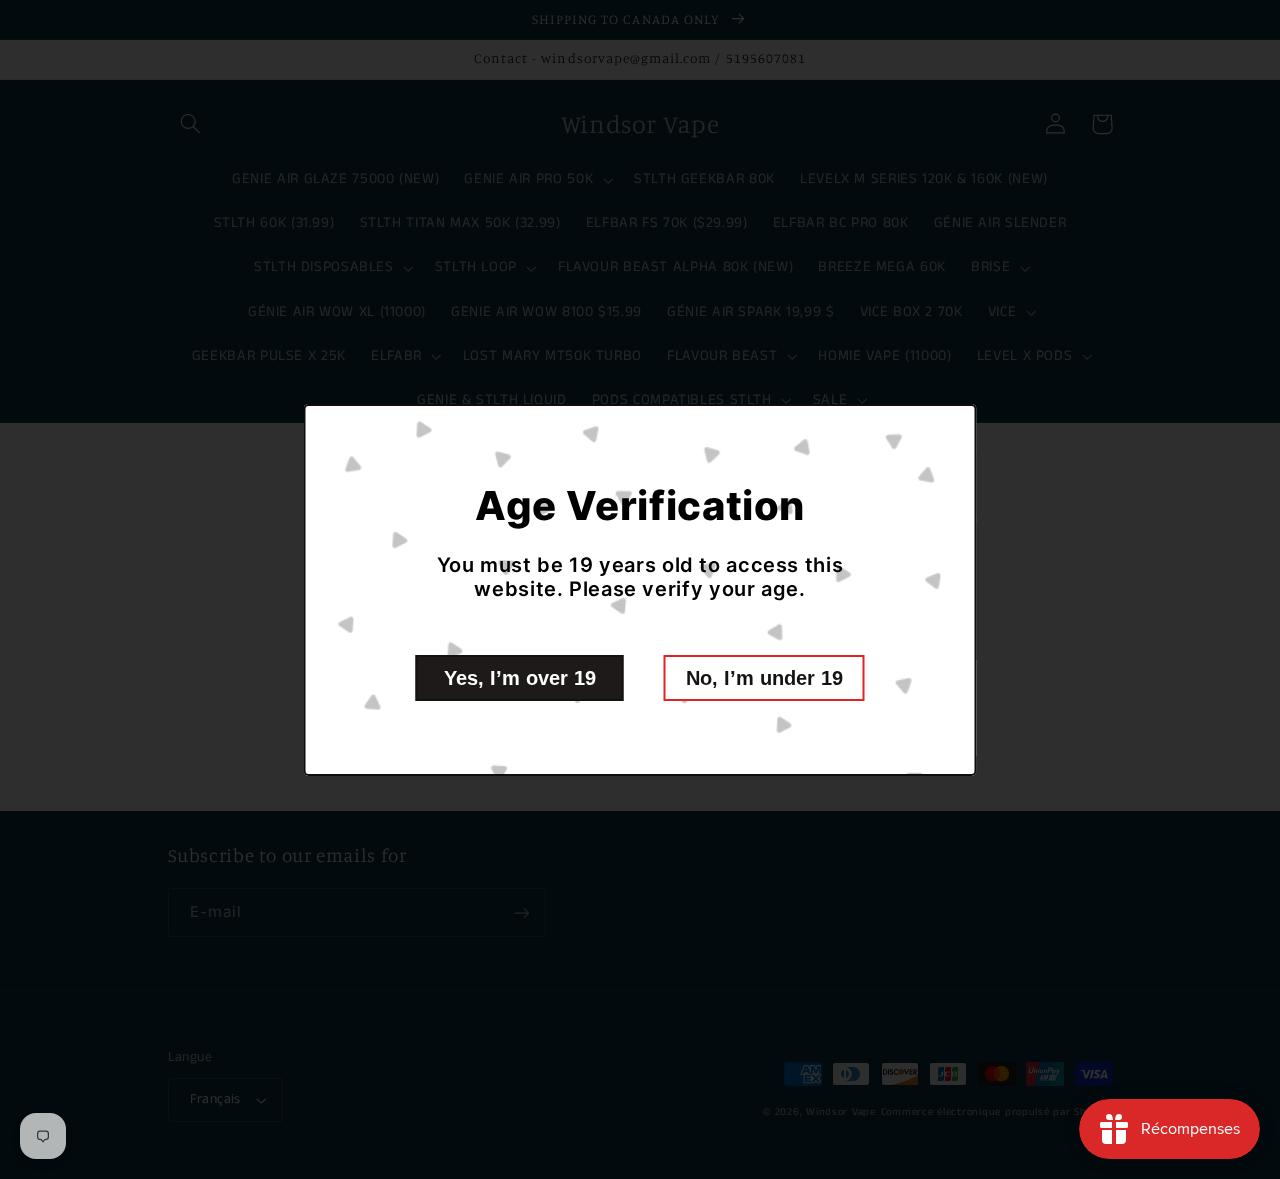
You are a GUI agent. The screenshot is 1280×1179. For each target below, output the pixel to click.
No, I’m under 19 (764, 678)
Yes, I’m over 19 (520, 678)
